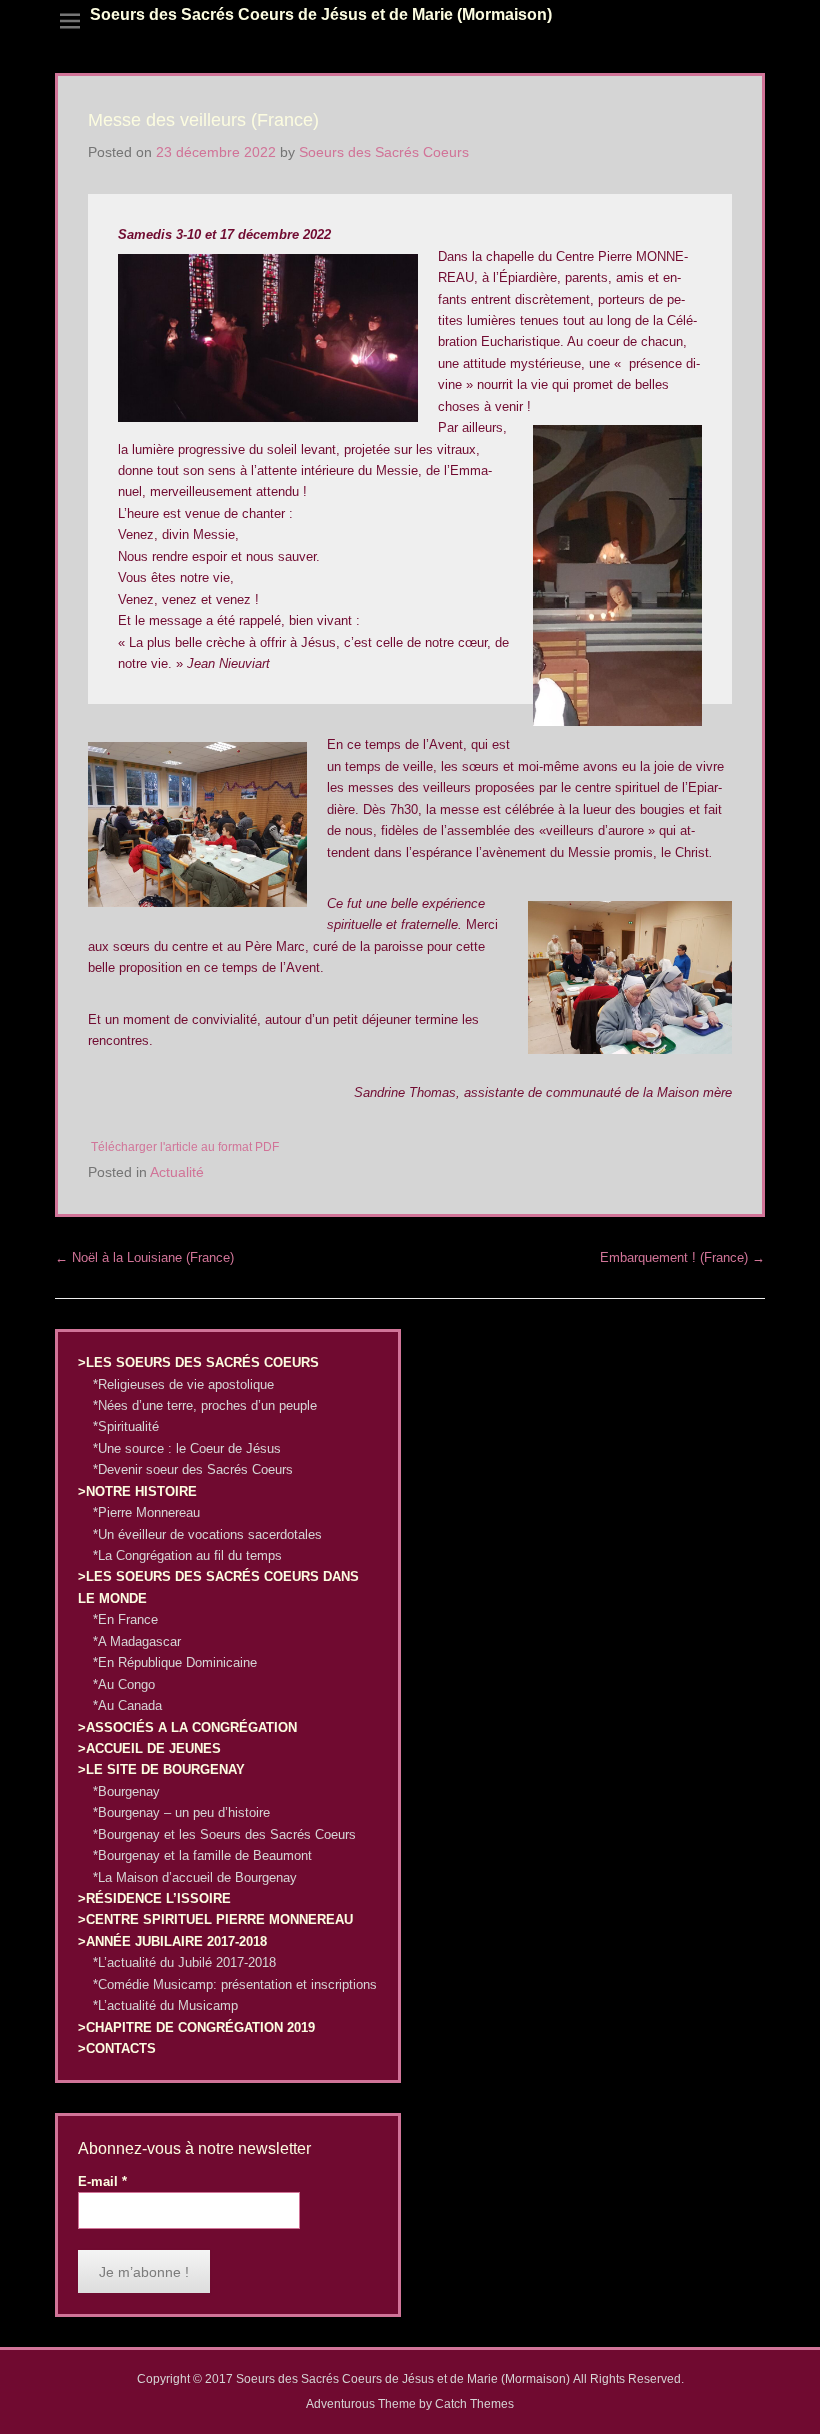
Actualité (177, 1172)
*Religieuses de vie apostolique (183, 1384)
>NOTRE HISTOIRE (137, 1491)
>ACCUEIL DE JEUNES (149, 1748)
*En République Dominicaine (175, 1662)
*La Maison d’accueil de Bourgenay (195, 1877)
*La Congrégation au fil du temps (187, 1555)
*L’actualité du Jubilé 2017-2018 (184, 1962)
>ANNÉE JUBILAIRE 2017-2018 (172, 1941)
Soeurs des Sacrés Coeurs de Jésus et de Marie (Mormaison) (321, 14)
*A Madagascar (137, 1641)
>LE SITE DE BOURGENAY (161, 1769)
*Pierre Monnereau (146, 1512)
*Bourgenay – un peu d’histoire (181, 1812)
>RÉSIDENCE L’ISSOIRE (154, 1898)
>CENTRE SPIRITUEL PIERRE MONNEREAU (215, 1919)
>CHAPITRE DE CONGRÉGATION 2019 (196, 2027)
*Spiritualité (126, 1426)
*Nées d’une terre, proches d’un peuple (205, 1405)
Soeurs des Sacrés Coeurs (384, 152)
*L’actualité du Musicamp (165, 2005)
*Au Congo (124, 1684)
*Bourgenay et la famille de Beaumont (202, 1855)
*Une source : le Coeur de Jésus (187, 1448)
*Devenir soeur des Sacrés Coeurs (193, 1469)
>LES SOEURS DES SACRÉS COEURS (198, 1362)
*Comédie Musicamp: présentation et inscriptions (235, 1984)
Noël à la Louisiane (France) (144, 1257)
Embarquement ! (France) (682, 1257)
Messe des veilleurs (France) (203, 120)
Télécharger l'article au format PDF (185, 1146)
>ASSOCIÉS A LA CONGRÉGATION (187, 1727)
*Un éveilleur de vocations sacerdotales (207, 1534)
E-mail (102, 2181)
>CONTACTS (117, 2048)
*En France (125, 1619)
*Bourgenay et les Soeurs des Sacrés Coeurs (224, 1834)
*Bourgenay (126, 1791)
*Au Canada (127, 1705)
